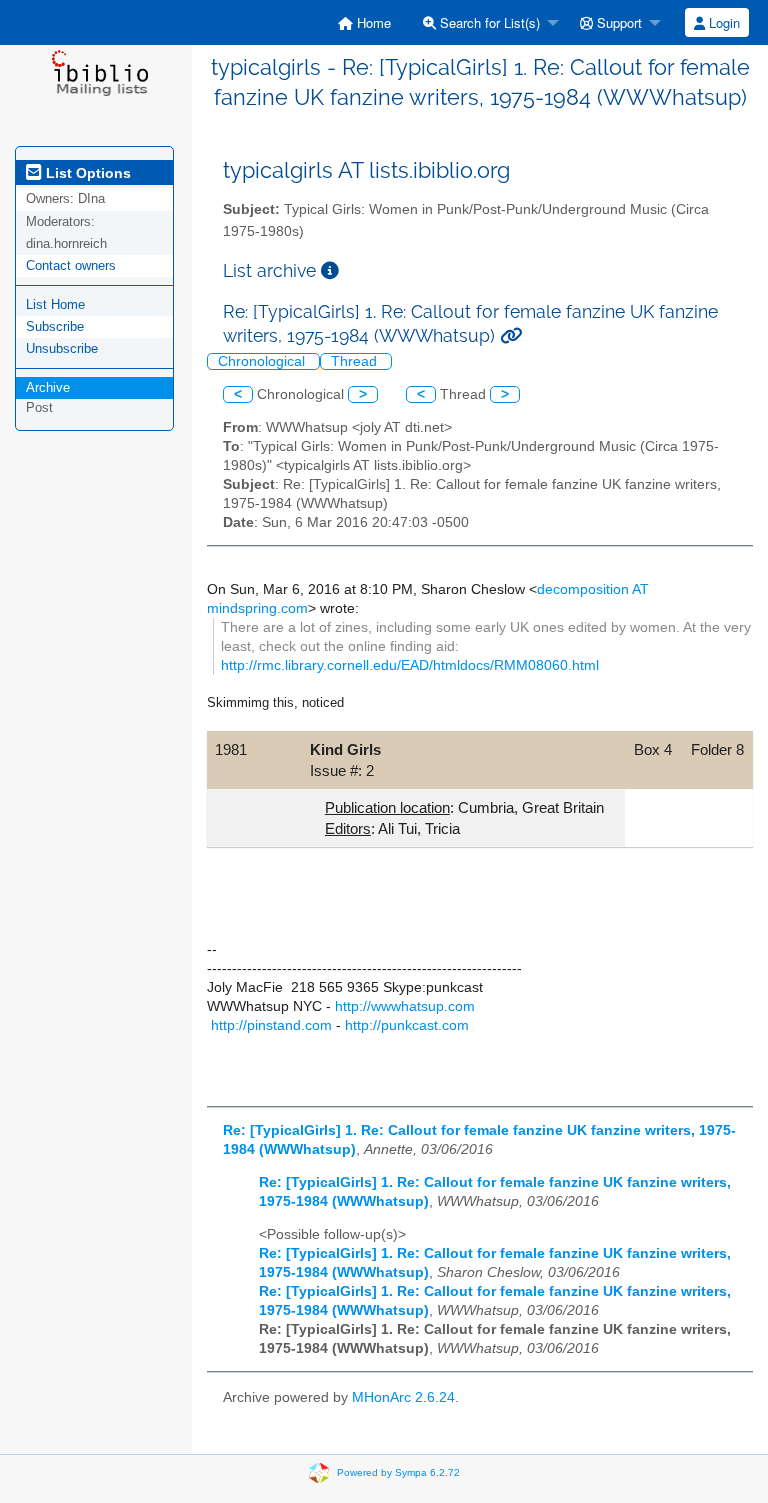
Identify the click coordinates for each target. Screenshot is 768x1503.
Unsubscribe (62, 348)
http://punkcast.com (407, 1025)
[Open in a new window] (330, 270)
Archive (48, 387)
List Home (55, 304)
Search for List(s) (488, 22)
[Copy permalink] (511, 335)
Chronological (263, 361)
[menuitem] (364, 22)
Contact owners (71, 265)
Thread (356, 361)
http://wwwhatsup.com (405, 1006)
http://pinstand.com (271, 1025)
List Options (86, 173)
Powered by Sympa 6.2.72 (398, 1472)
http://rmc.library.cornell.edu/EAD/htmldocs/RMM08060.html (410, 665)
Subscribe (55, 326)
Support (617, 22)
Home (372, 22)
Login (722, 22)
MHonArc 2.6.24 (403, 1397)
